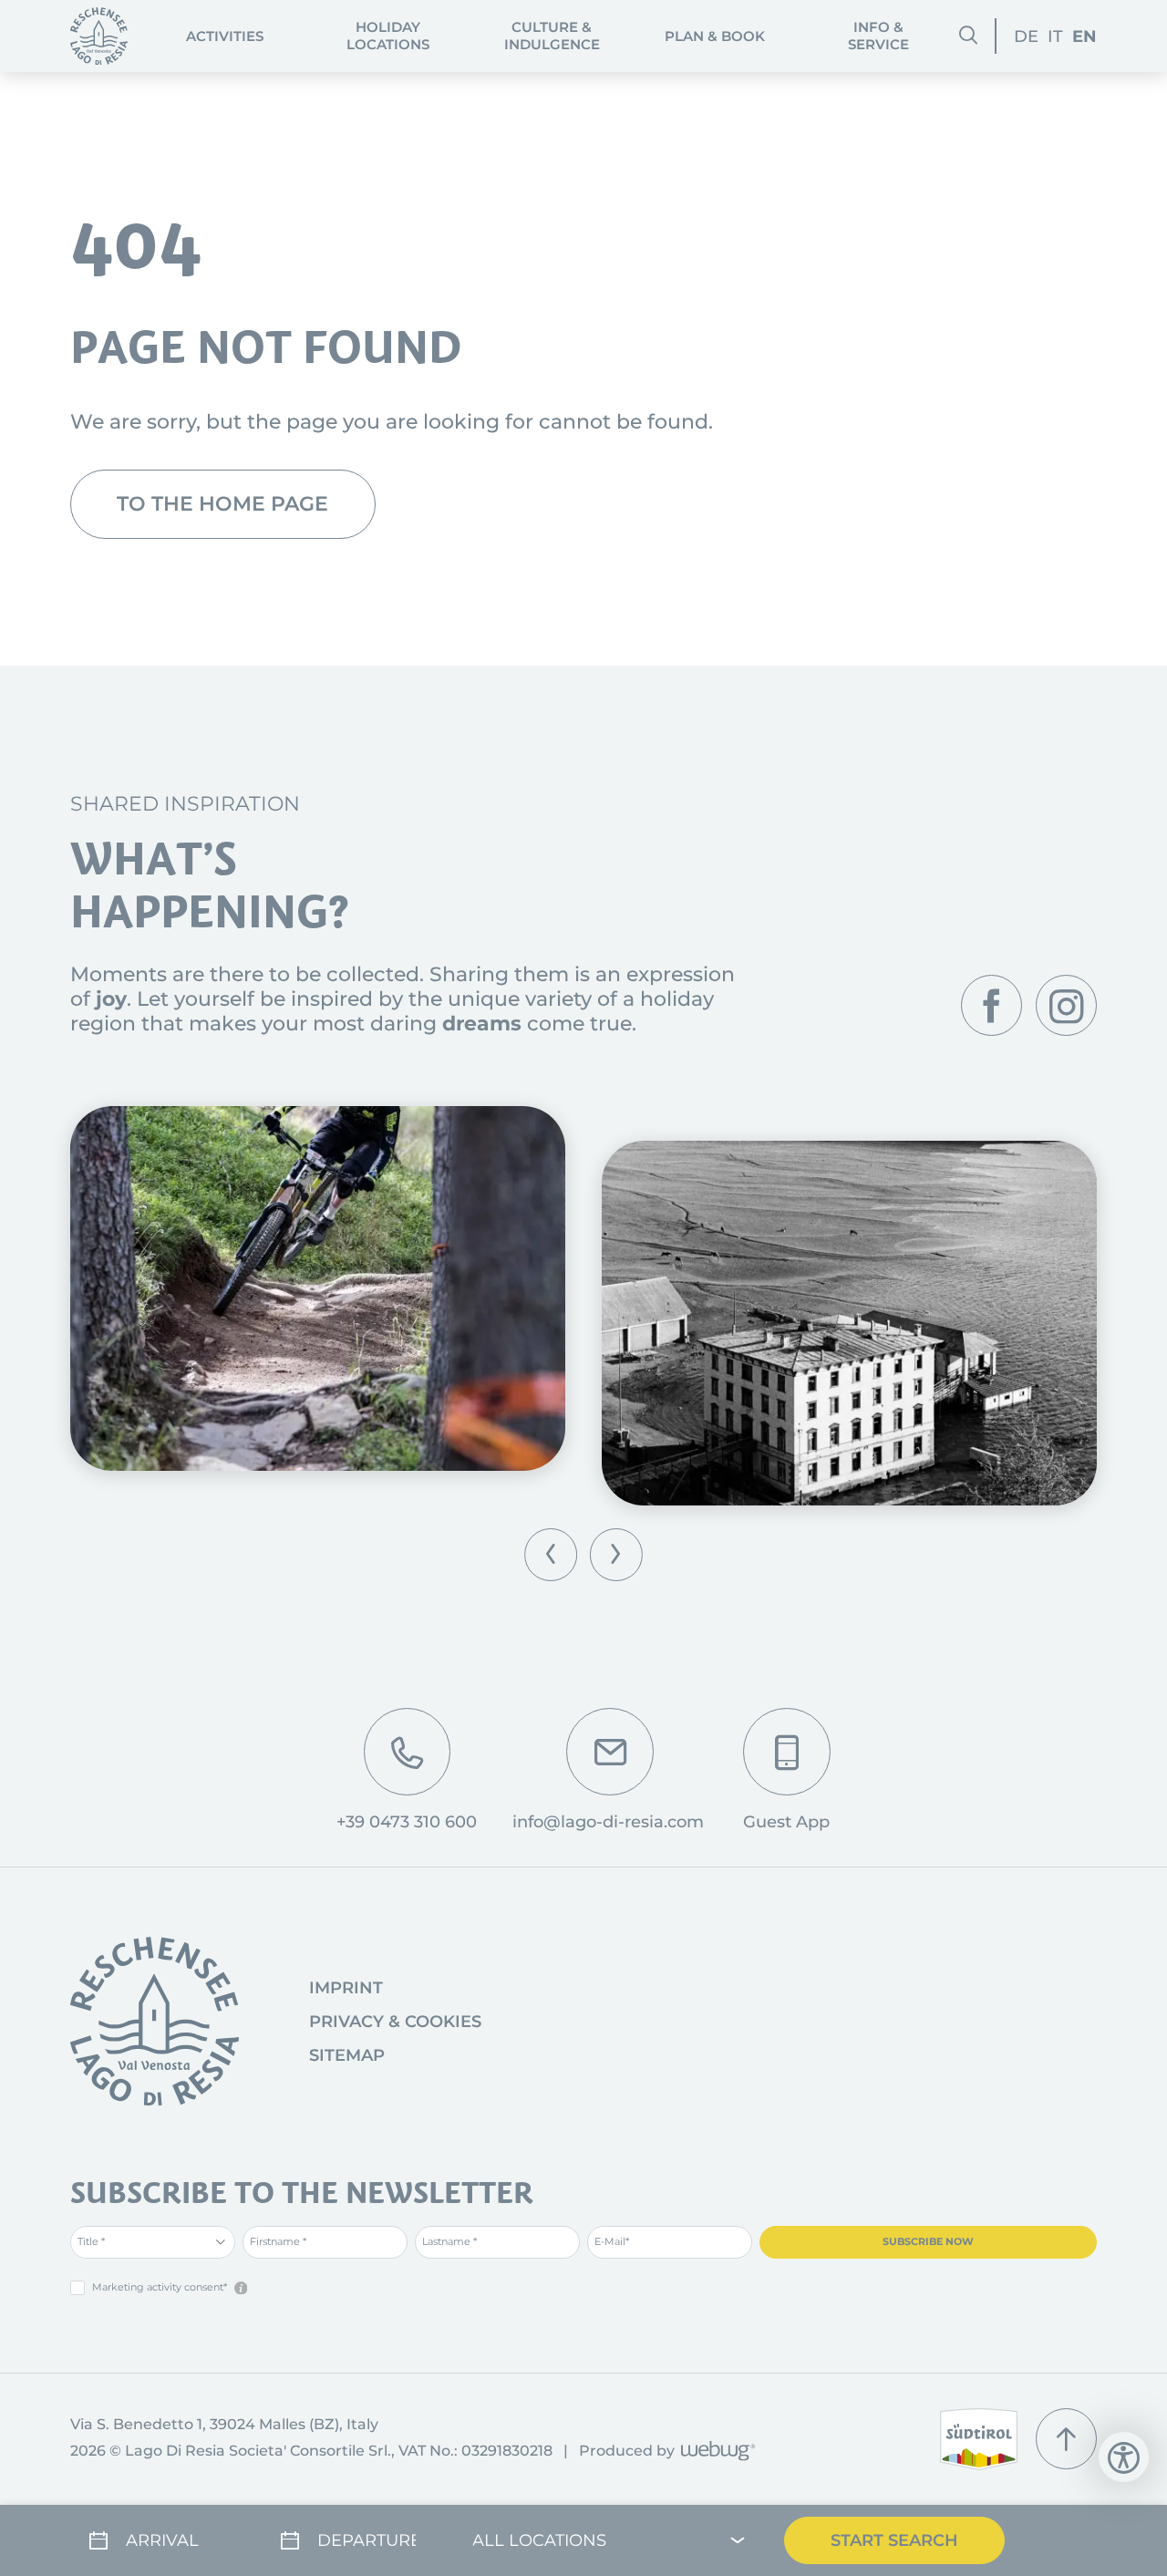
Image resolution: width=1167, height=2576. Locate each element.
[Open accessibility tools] (1124, 2457)
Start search (894, 2540)
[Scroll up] (1066, 2439)
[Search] (968, 36)
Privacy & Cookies (395, 2022)
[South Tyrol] (979, 2439)
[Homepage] (99, 36)
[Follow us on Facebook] (991, 1005)
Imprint (346, 1988)
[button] (551, 1555)
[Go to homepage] (155, 2021)
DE (1026, 36)
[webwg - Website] (715, 2452)
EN (1084, 36)
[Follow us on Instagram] (1066, 1005)
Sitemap (347, 2055)
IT (1055, 36)
